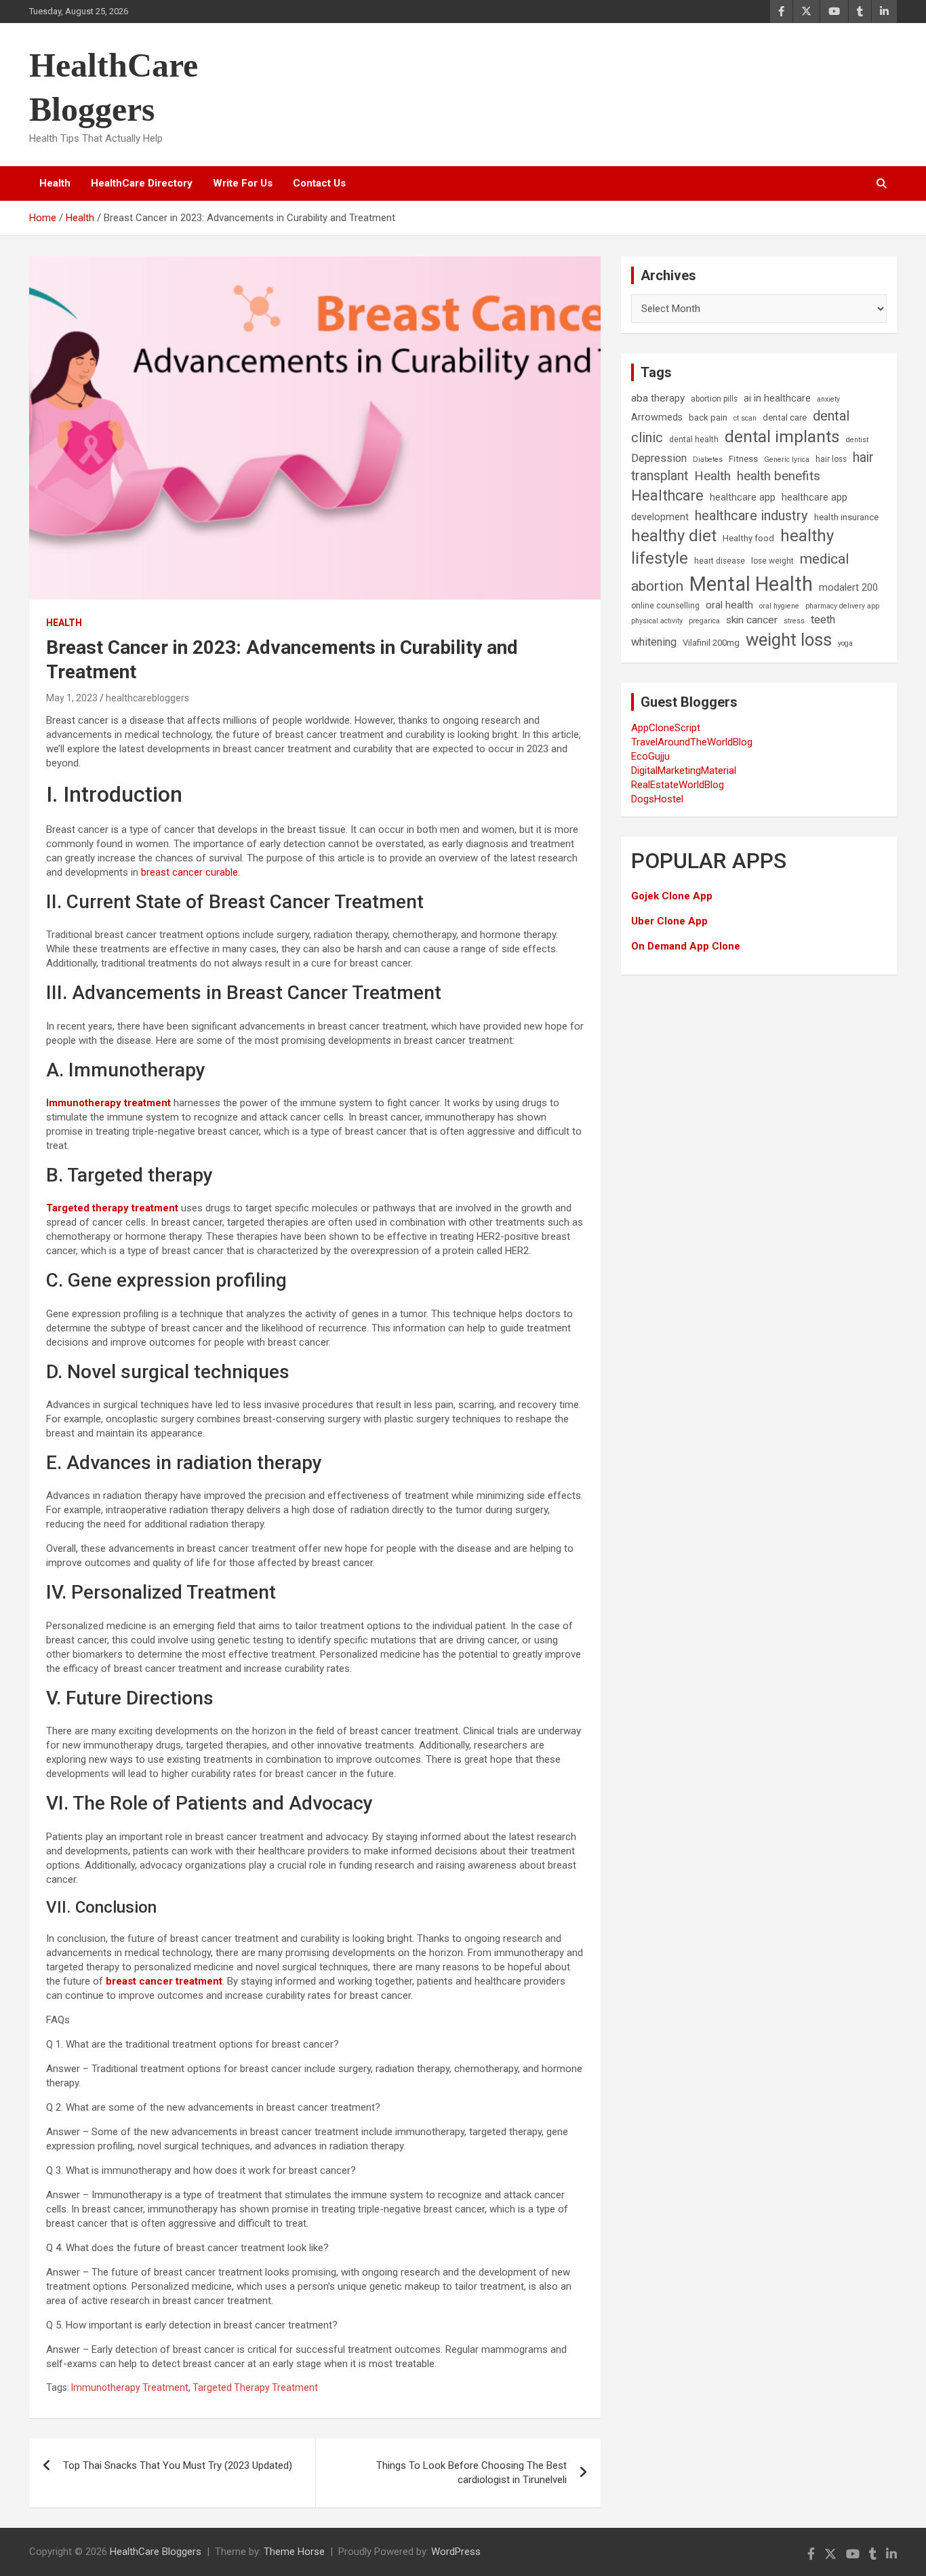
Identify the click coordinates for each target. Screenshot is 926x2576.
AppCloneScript (666, 728)
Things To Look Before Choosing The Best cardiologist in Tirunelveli (471, 2473)
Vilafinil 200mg (711, 643)
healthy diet (674, 536)
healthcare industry (751, 515)
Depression (659, 458)
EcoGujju (650, 756)
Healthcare (667, 495)
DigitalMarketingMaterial (684, 770)
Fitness (743, 459)
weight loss (789, 640)
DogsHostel (657, 799)
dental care (785, 417)
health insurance (846, 517)
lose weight (772, 561)
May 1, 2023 (72, 698)
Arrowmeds (657, 417)
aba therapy (658, 398)
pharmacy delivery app (842, 606)
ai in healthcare (777, 398)
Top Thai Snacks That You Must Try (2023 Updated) (178, 2465)
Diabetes (708, 460)
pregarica (704, 621)
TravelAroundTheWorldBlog (692, 742)
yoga (845, 643)
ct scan (745, 418)
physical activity (657, 621)
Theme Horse (294, 2552)
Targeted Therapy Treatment (255, 2387)
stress (794, 621)
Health (55, 183)
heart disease (720, 561)
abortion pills (714, 399)
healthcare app (743, 497)
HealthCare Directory (142, 183)
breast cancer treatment (164, 1981)
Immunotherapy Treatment (130, 2387)
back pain (708, 417)
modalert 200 (848, 588)
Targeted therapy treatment (112, 1208)
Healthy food (748, 538)
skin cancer (752, 620)
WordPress (456, 2552)
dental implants (782, 436)
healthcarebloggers (147, 698)
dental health (694, 440)
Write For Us (243, 183)
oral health (729, 605)
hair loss (831, 459)
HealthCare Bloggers (156, 2552)
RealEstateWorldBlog (678, 785)
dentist (857, 440)
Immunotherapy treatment (108, 1103)
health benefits (779, 476)
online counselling (665, 606)
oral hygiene (779, 606)
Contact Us (319, 183)
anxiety (828, 399)
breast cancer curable (189, 872)
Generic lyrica (787, 460)
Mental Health (751, 584)
